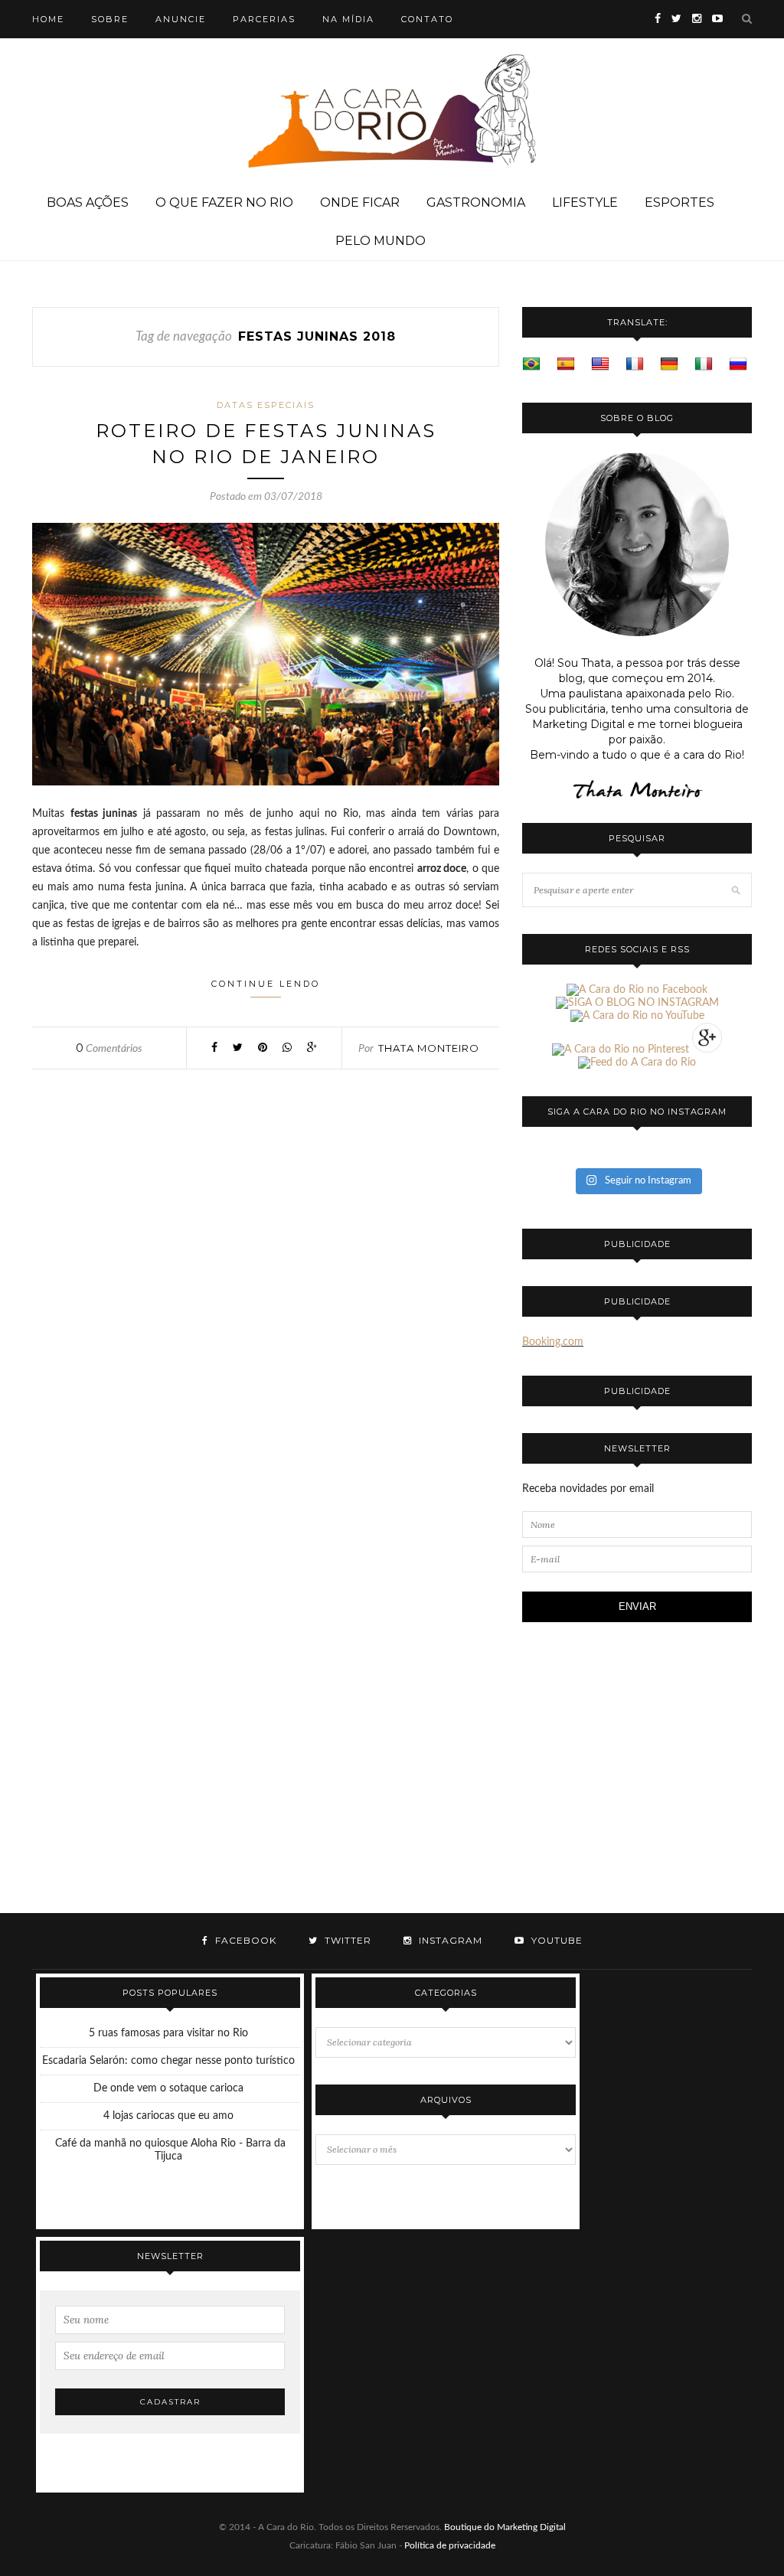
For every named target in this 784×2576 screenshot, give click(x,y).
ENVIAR (637, 1606)
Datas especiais (266, 405)
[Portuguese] (531, 364)
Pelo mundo (381, 241)
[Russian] (738, 364)
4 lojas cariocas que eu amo (168, 2116)
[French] (635, 364)
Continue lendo (266, 984)
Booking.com (553, 1342)
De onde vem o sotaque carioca (168, 2088)
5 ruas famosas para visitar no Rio (168, 2033)
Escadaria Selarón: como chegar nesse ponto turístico (168, 2061)
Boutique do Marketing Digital (505, 2527)
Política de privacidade (450, 2545)
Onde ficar (360, 202)
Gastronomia (476, 202)
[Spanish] (566, 364)
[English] (600, 364)
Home (48, 19)
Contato (427, 19)
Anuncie (181, 19)
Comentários (109, 1049)
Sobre (110, 19)
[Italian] (704, 364)
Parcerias (264, 19)
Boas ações (88, 202)
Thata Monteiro (429, 1048)
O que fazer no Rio (224, 202)
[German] (669, 364)
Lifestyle (585, 202)
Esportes (679, 202)
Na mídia (348, 19)
